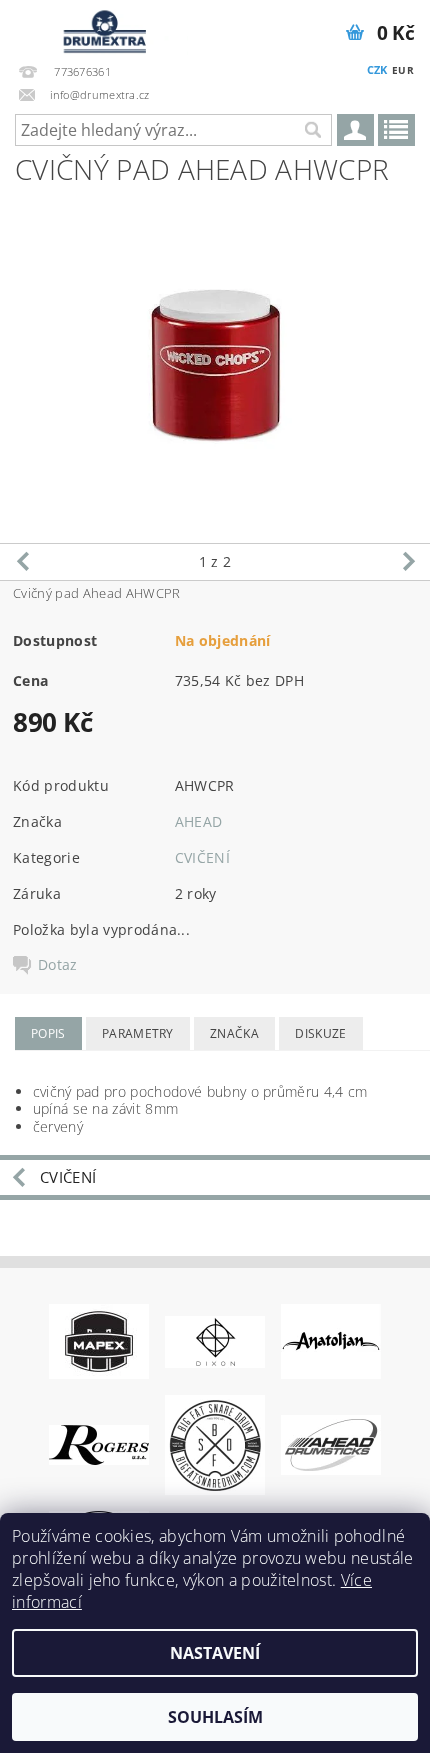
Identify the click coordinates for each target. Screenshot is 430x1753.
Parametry (138, 1033)
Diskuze (320, 1033)
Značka (234, 1033)
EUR (403, 70)
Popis (48, 1033)
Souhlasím (215, 1717)
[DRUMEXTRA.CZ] (101, 26)
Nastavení (215, 1653)
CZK (377, 69)
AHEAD (199, 821)
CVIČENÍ (202, 857)
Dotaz (58, 965)
